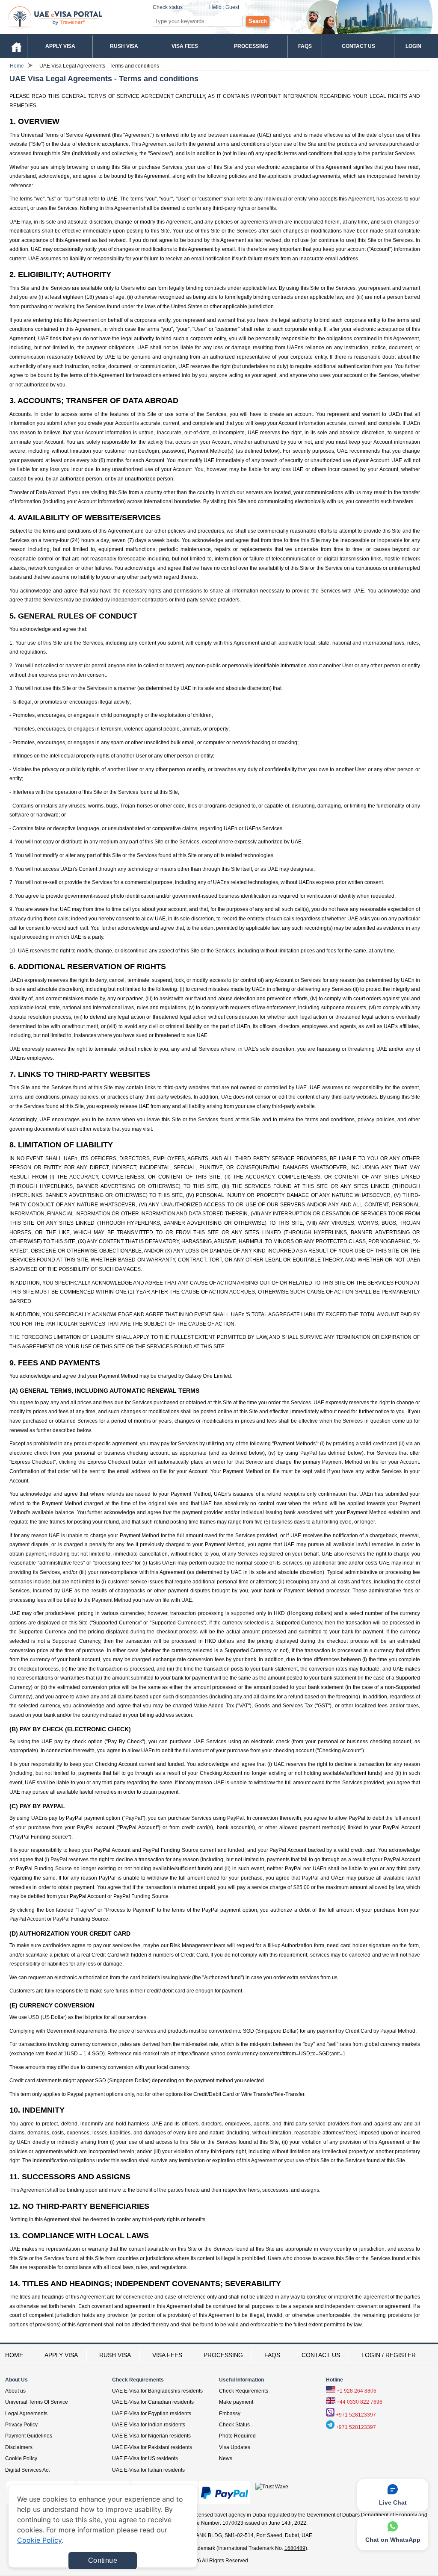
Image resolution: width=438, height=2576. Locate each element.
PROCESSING (223, 2355)
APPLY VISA (61, 2355)
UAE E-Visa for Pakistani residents (152, 2447)
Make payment (236, 2402)
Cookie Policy (21, 2458)
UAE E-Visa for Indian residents (149, 2425)
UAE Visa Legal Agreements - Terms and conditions (99, 66)
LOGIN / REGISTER (389, 2355)
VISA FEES (167, 2355)
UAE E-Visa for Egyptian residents (152, 2414)
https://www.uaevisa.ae (74, 17)
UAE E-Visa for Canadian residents (153, 2402)
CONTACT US (321, 2355)
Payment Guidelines (29, 2436)
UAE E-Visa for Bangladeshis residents (157, 2391)
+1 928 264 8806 (357, 2391)
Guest (232, 7)
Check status (168, 7)
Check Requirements (244, 2391)
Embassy (230, 2414)
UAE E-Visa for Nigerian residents (151, 2436)
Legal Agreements (26, 2414)
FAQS (272, 2355)
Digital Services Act (27, 2470)
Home (17, 66)
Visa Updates (235, 2447)
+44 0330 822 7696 (360, 2402)
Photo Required (237, 2436)
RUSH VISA (115, 2355)
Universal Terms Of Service (37, 2402)
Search (258, 21)
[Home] (16, 46)
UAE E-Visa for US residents (145, 2458)
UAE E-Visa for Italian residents (148, 2470)
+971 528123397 (356, 2415)
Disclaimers (19, 2447)
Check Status (234, 2425)
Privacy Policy (21, 2425)
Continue (103, 2560)
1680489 (295, 2548)
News (226, 2458)
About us (15, 2391)
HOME (14, 2355)
